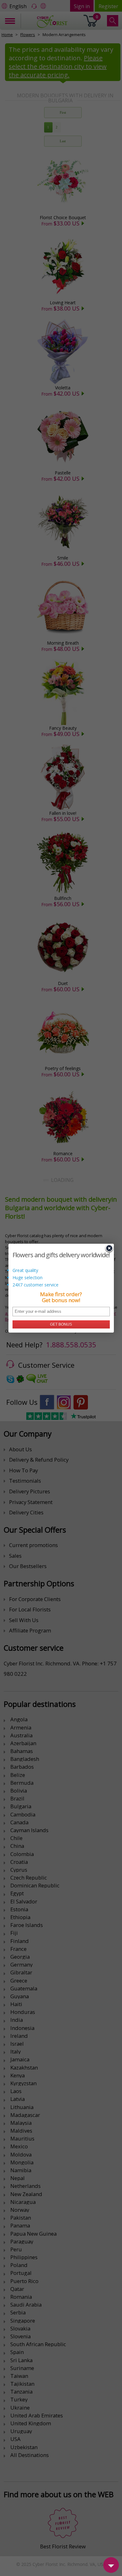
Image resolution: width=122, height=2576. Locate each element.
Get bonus (61, 1324)
